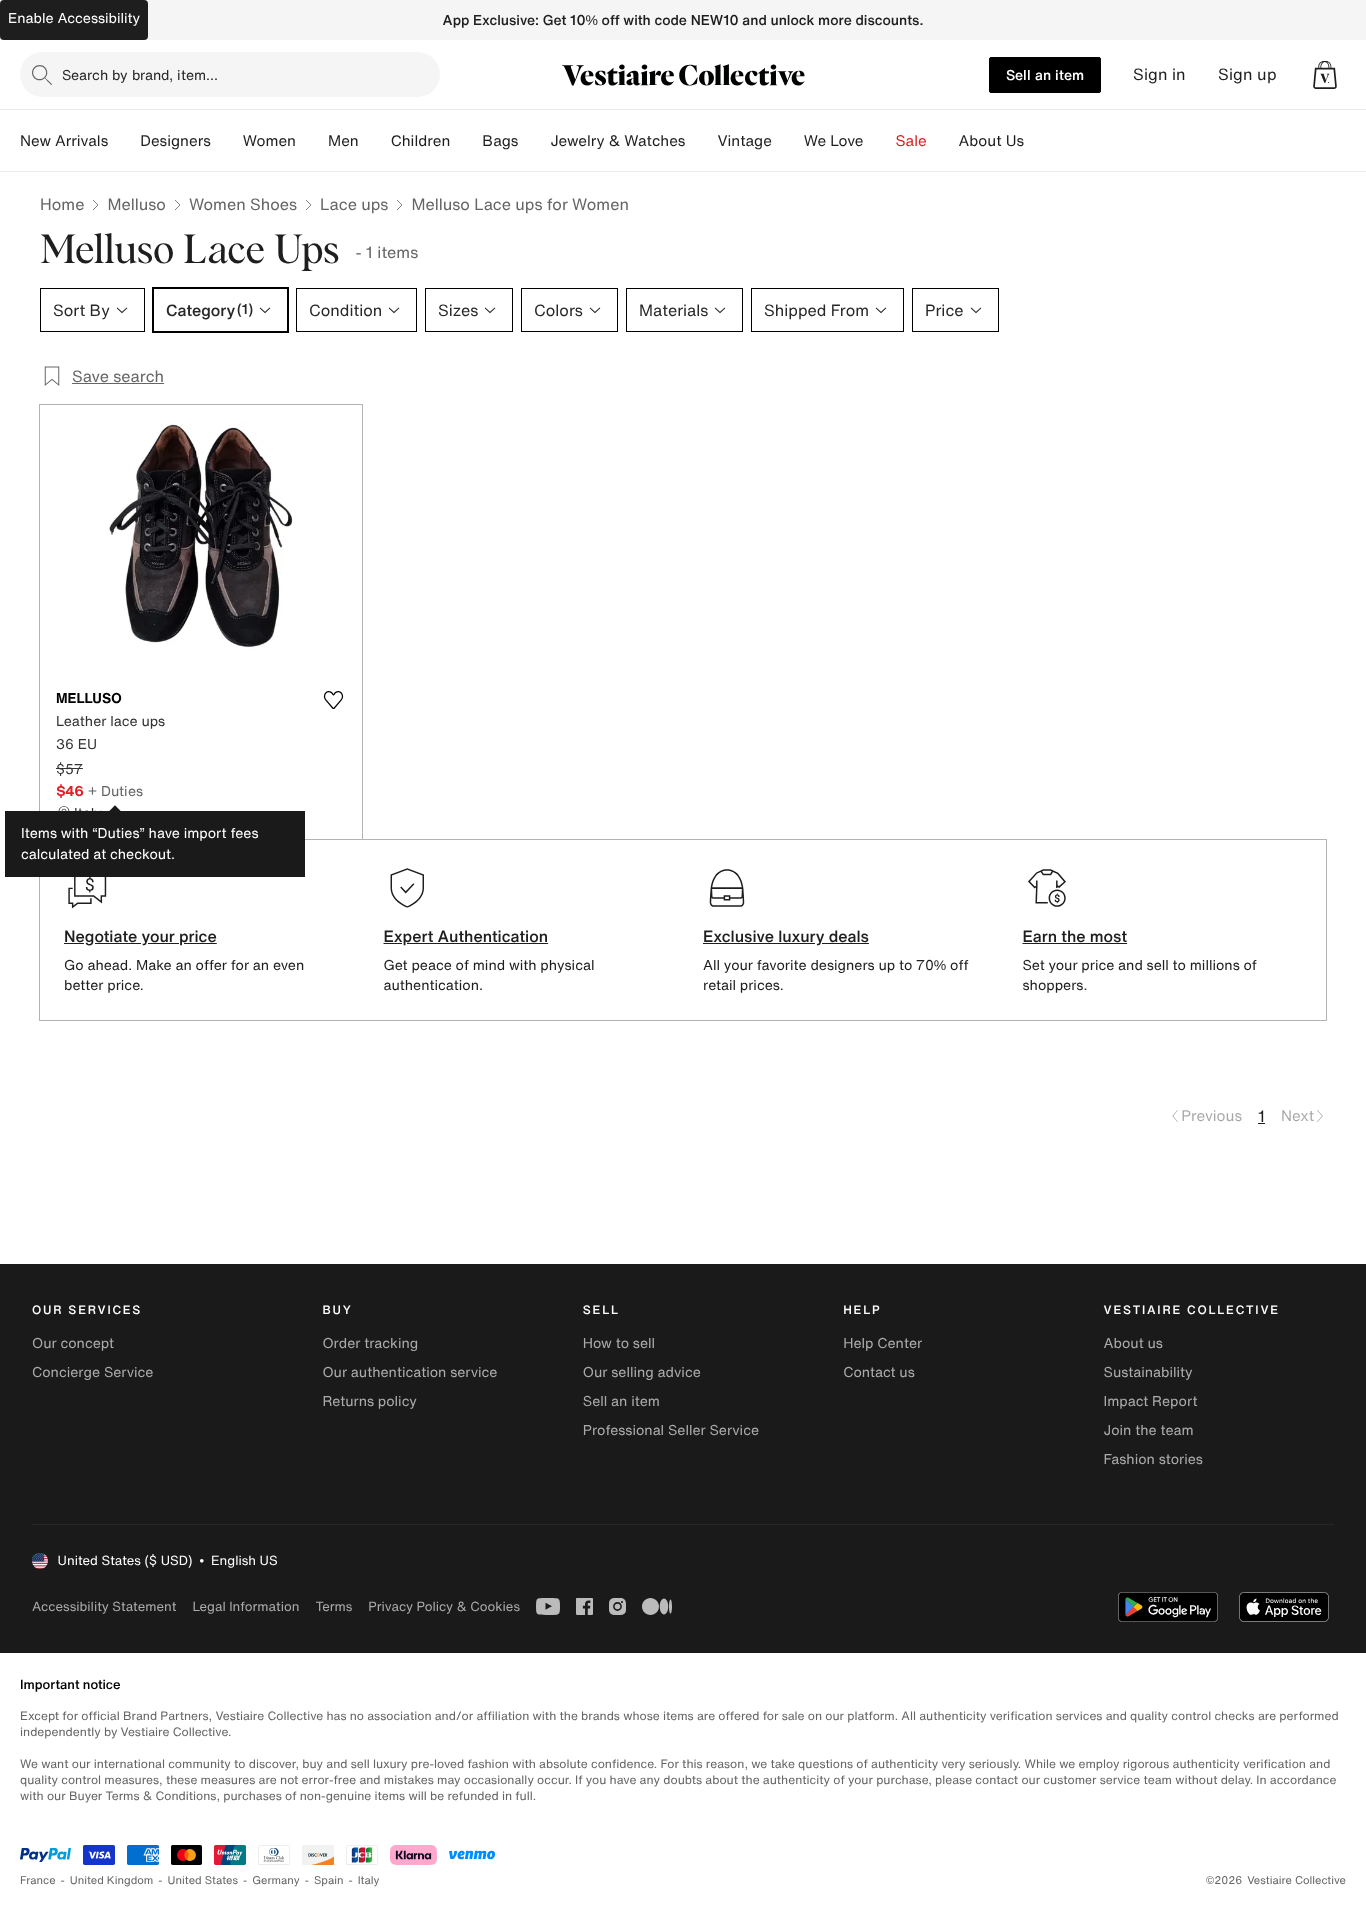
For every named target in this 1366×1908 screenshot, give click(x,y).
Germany (276, 1880)
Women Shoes (243, 204)
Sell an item (1045, 74)
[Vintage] (788, 141)
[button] (1325, 75)
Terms (333, 1606)
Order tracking (370, 1343)
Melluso (136, 204)
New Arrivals (64, 141)
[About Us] (1040, 141)
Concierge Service (92, 1372)
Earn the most (1075, 936)
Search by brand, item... (140, 74)
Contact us (879, 1372)
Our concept (73, 1343)
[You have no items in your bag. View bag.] (1325, 75)
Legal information (245, 1606)
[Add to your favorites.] (334, 700)
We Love (834, 141)
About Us (991, 141)
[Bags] (534, 141)
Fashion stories (1153, 1459)
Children (421, 141)
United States (203, 1880)
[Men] (375, 141)
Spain (329, 1880)
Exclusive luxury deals (786, 936)
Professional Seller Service (671, 1430)
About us (1133, 1343)
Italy (369, 1880)
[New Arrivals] (124, 141)
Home (62, 204)
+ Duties (115, 790)
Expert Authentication (466, 936)
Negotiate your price (140, 936)
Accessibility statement (104, 1606)
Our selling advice (642, 1372)
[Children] (466, 141)
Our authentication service (409, 1372)
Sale (911, 141)
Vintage (744, 141)
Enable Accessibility (74, 18)
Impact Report (1151, 1401)
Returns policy (369, 1401)
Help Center (882, 1343)
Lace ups (354, 204)
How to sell (619, 1343)
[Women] (312, 141)
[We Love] (880, 141)
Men (343, 141)
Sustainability (1148, 1372)
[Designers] (227, 141)
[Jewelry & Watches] (701, 141)
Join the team (1149, 1430)
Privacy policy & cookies (444, 1606)
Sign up (1247, 74)
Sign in (1159, 74)
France (38, 1880)
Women (269, 141)
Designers (175, 141)
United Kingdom (112, 1880)
